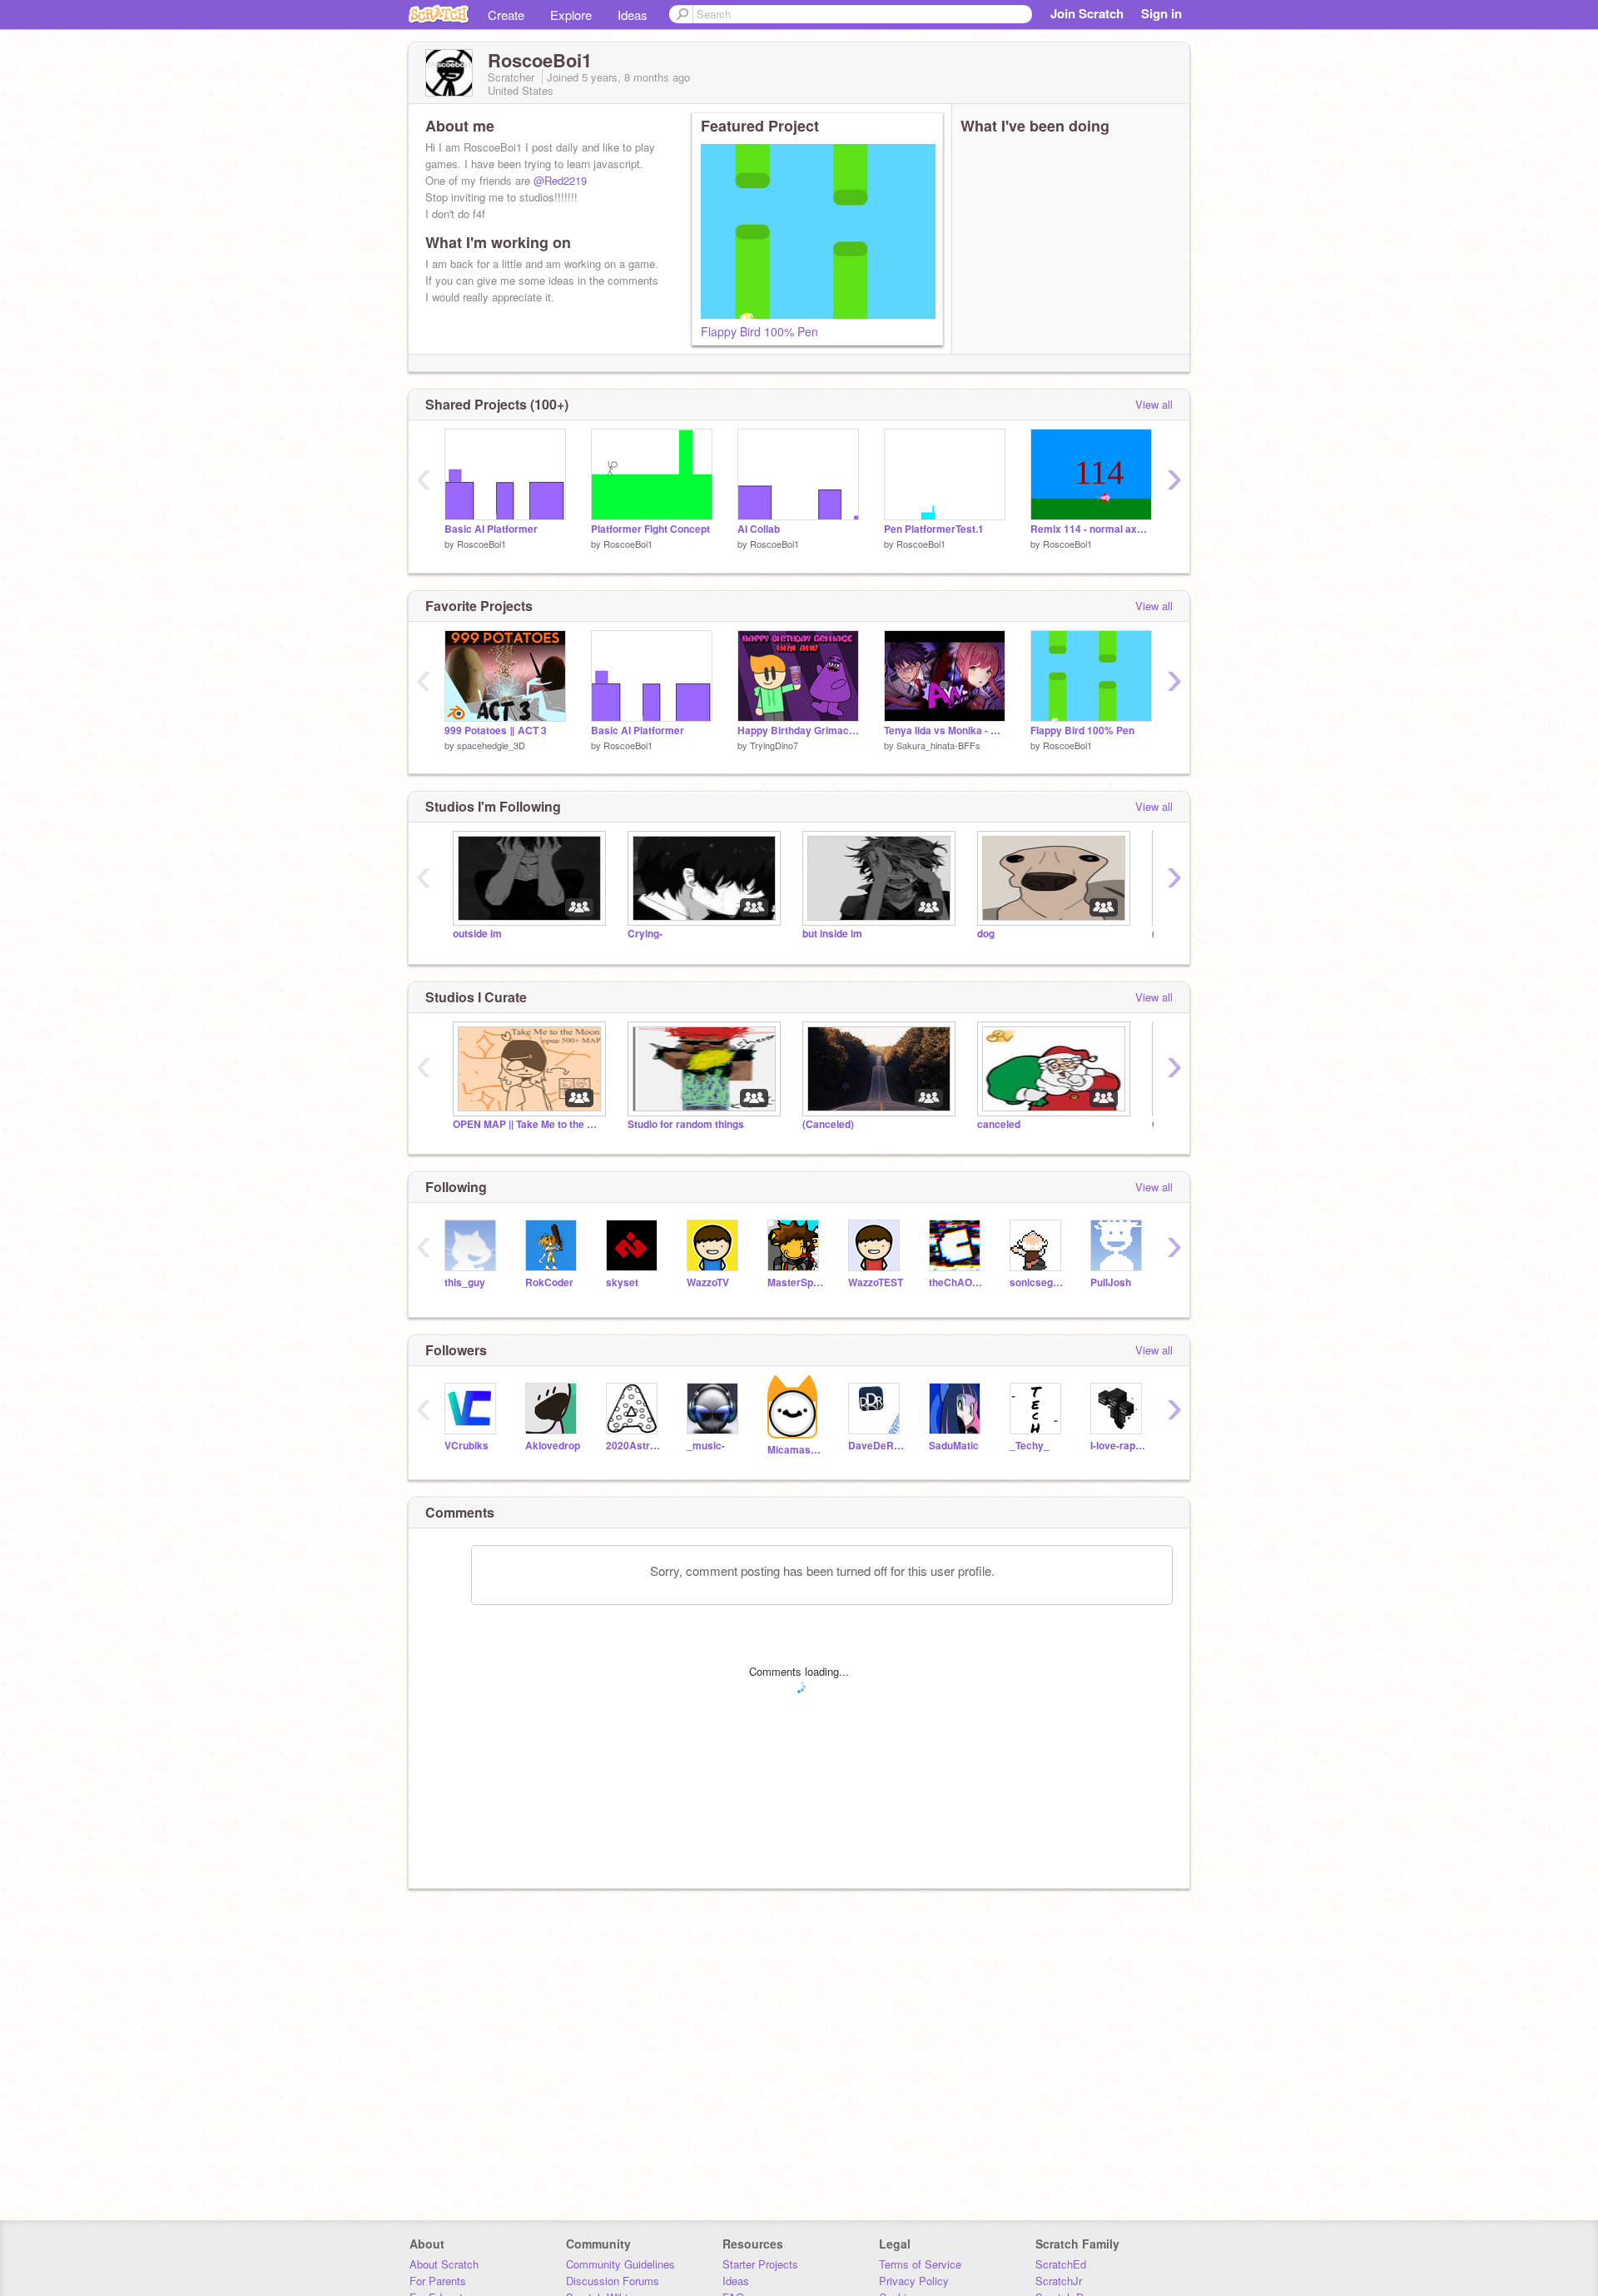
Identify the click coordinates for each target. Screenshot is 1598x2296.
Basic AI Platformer (491, 529)
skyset (622, 1282)
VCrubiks (466, 1446)
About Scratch (444, 2264)
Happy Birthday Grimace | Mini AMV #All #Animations (798, 731)
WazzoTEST (876, 1282)
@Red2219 (560, 180)
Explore (571, 15)
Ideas (633, 15)
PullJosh (1111, 1282)
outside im (477, 934)
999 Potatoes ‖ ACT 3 (496, 731)
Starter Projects (760, 2264)
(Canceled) (828, 1124)
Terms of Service (920, 2264)
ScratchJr (1059, 2281)
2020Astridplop (634, 1446)
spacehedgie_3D (491, 745)
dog (986, 934)
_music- (706, 1446)
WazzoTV (708, 1282)
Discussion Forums (613, 2281)
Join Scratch (1087, 13)
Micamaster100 (795, 1450)
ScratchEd (1061, 2264)
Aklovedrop (553, 1446)
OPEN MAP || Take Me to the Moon (528, 1124)
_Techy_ (1030, 1446)
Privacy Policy (914, 2281)
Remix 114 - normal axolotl (1091, 529)
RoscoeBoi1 (481, 544)
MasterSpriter (795, 1282)
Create (506, 15)
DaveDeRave (876, 1446)
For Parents (438, 2281)
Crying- (645, 934)
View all (1154, 404)
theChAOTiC (957, 1282)
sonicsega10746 (1037, 1282)
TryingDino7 (774, 745)
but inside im (832, 934)
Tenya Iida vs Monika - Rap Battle (945, 731)
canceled (999, 1124)
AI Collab (759, 529)
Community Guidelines (620, 2264)
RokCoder (549, 1282)
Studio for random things (686, 1124)
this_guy (465, 1282)
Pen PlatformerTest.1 (934, 529)
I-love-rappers (1118, 1446)
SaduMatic (954, 1446)
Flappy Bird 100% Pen (759, 331)
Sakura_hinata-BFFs (938, 745)
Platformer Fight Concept (650, 529)
